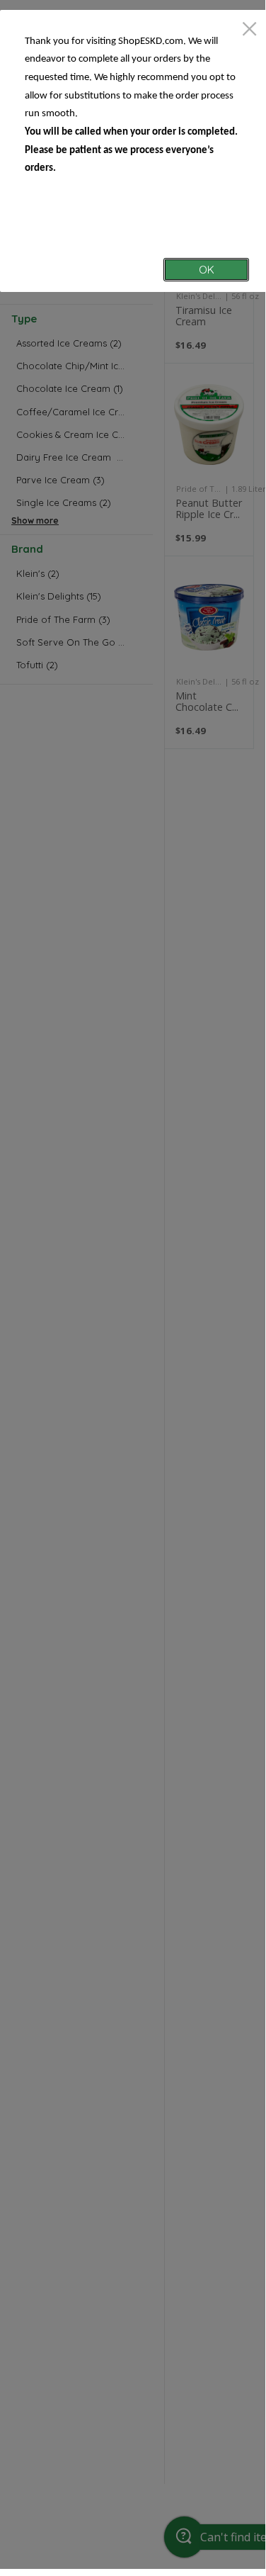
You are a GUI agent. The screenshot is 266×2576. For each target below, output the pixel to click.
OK (207, 270)
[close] (249, 30)
